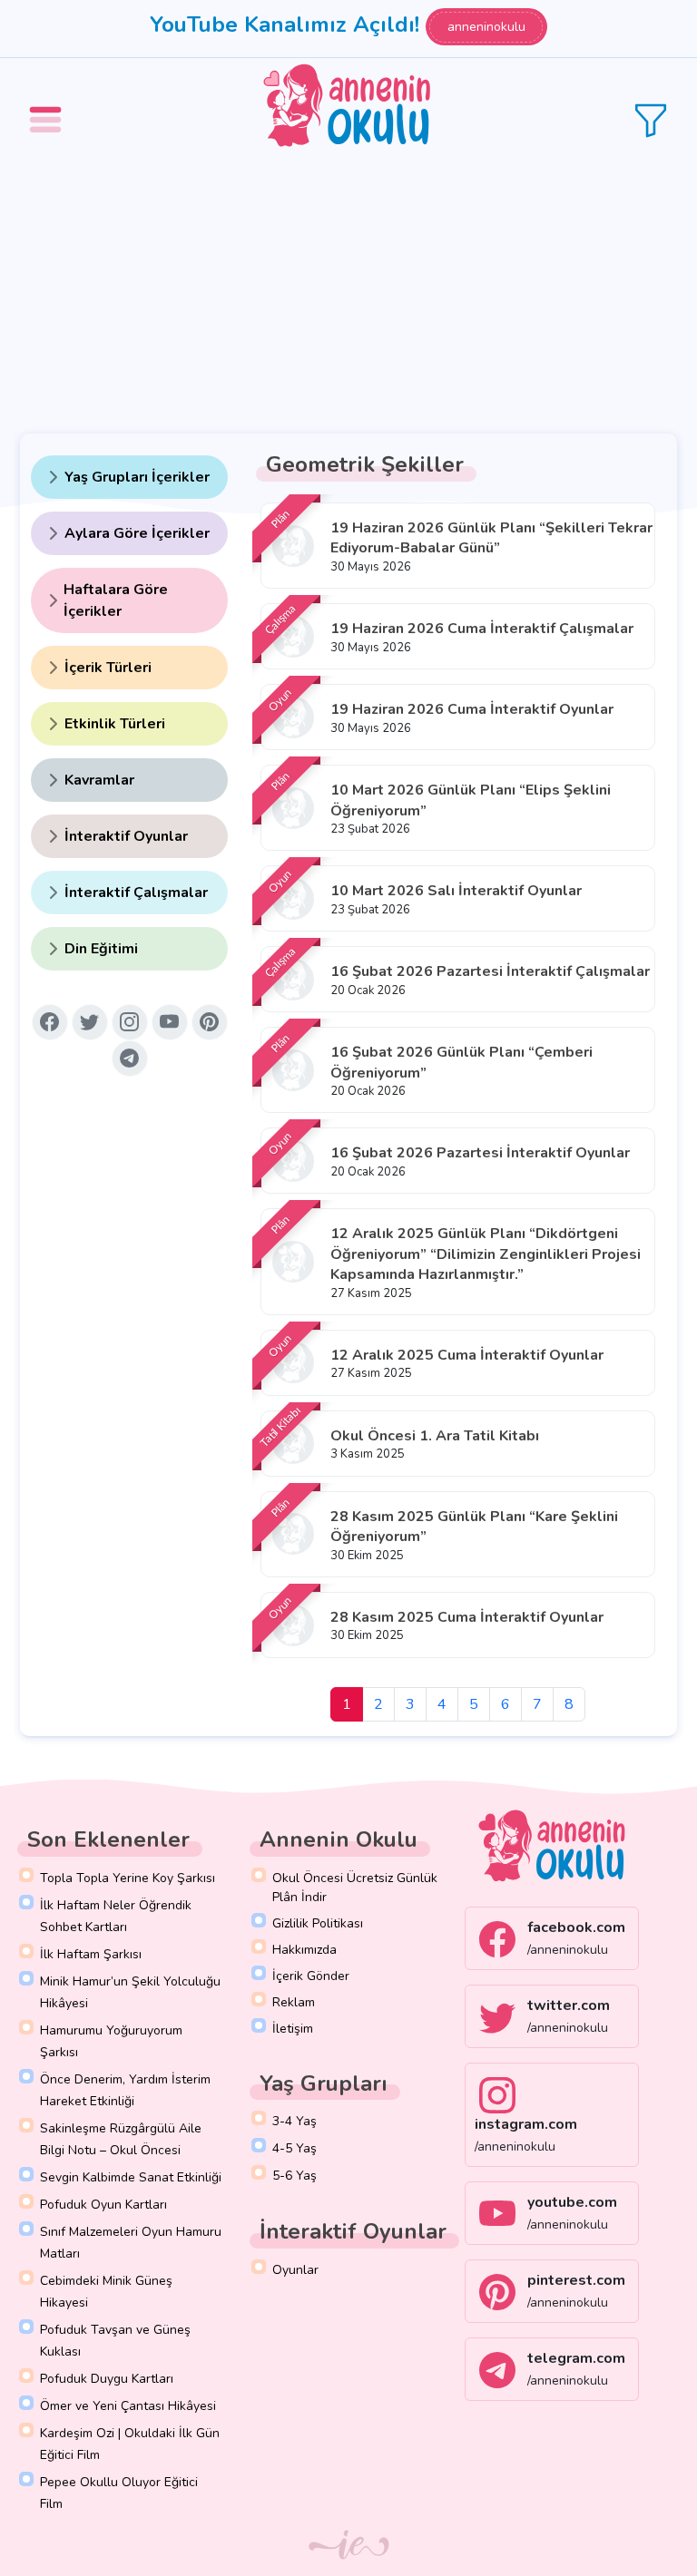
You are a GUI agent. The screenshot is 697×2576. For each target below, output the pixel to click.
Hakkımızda (304, 1950)
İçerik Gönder (311, 1976)
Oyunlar (295, 2270)
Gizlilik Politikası (318, 1923)
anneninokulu (486, 27)
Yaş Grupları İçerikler (137, 477)
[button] (48, 107)
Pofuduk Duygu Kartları (107, 2379)
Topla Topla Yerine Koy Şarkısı (128, 1878)
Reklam (294, 2002)
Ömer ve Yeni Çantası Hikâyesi (128, 2406)
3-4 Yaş (295, 2121)
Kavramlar (99, 780)
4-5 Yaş (295, 2148)
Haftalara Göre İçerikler (116, 600)
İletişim (293, 2029)
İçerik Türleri (108, 668)
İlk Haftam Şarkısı (91, 1954)
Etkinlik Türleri (115, 724)
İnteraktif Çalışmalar (136, 893)
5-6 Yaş (295, 2176)
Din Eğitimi (101, 949)
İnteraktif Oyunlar (126, 836)
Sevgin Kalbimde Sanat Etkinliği (131, 2177)
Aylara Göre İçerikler (137, 533)
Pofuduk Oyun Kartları (103, 2205)
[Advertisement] (348, 290)
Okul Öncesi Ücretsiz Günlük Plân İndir (355, 1888)
